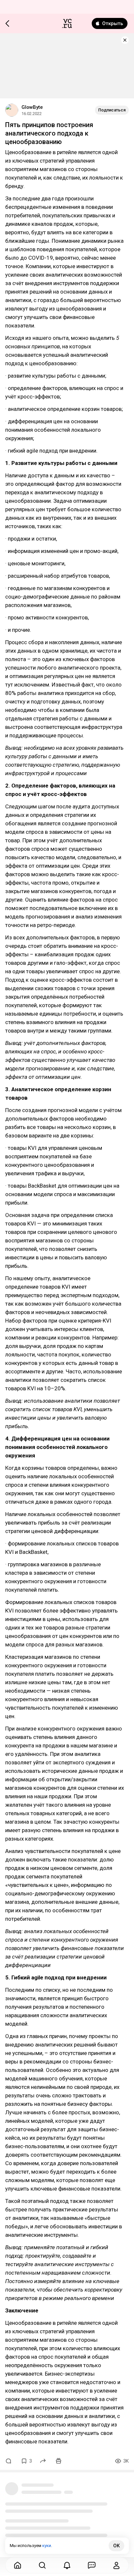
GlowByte (32, 107)
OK (116, 2546)
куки (47, 2546)
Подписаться (112, 110)
